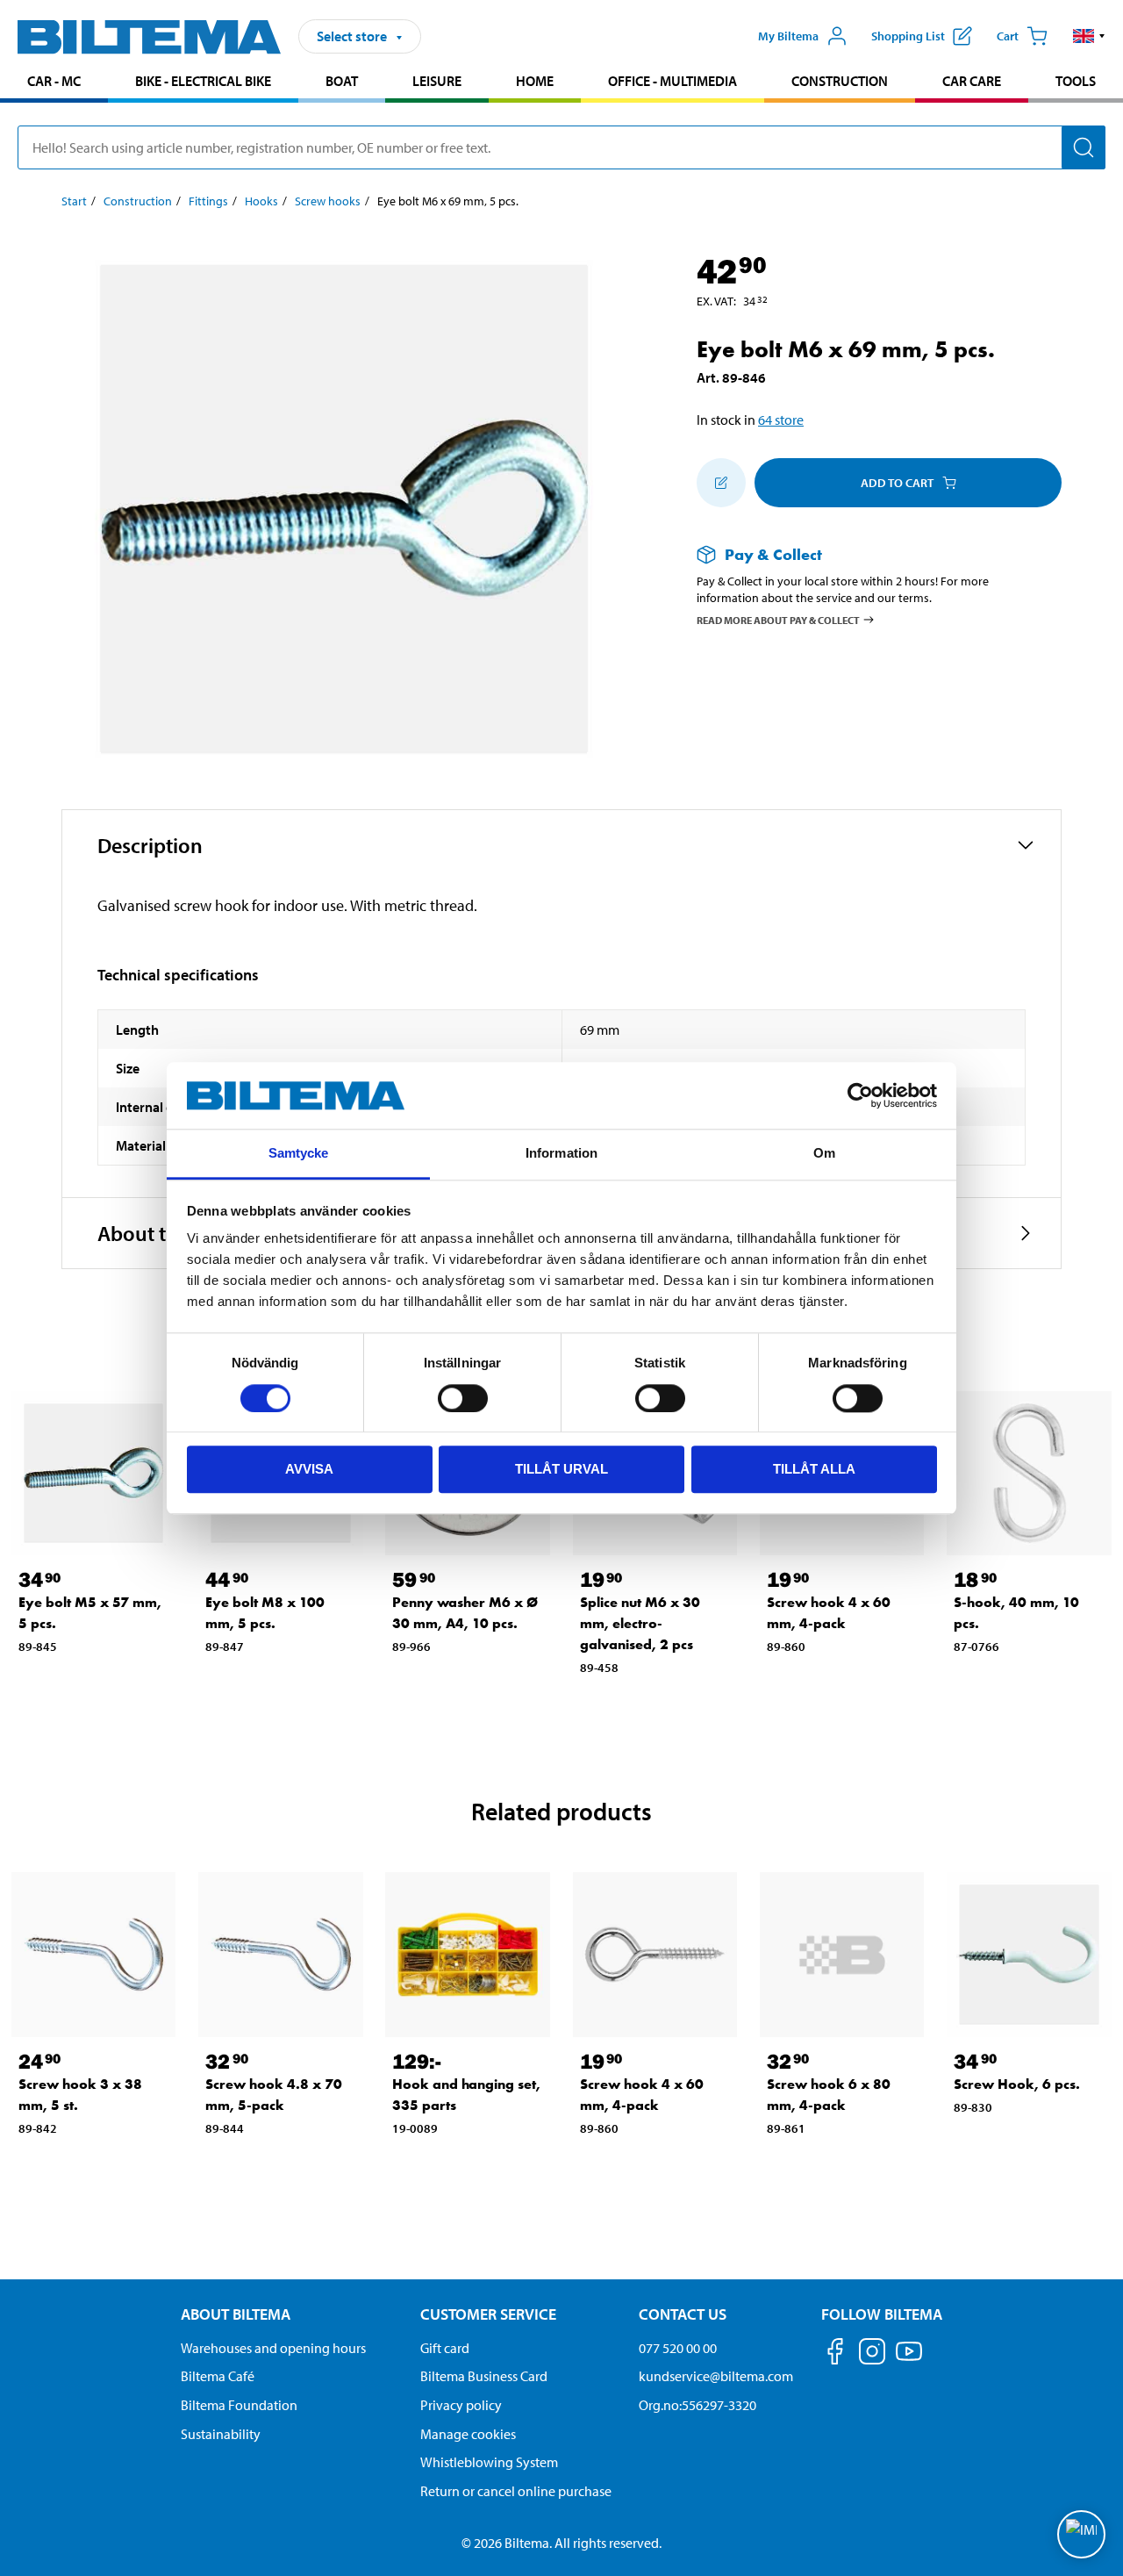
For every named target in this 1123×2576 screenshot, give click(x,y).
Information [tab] (561, 1154)
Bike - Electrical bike (203, 81)
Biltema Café (218, 2376)
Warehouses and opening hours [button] (273, 2348)
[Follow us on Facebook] (835, 2354)
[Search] (1084, 147)
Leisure (437, 81)
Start (74, 201)
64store (781, 420)
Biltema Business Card (484, 2376)
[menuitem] (54, 83)
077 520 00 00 (678, 2348)
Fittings (208, 201)
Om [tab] (824, 1154)
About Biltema (236, 2314)
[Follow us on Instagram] (872, 2354)
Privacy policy (461, 2405)
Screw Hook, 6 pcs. (1017, 2084)
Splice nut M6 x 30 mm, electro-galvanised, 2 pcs (640, 1623)
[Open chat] (1081, 2534)
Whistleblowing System (489, 2462)
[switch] (463, 1398)
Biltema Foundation (239, 2405)
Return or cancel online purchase (516, 2491)
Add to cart (897, 483)
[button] (1089, 36)
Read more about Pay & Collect (778, 619)
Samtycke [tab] (299, 1154)
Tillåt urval (561, 1469)
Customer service (488, 2314)
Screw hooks (328, 201)
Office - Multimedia (672, 81)
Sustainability (221, 2434)
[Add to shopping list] (721, 483)
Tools (1076, 81)
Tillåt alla (814, 1469)
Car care (972, 81)
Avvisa (309, 1469)
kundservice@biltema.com (716, 2376)
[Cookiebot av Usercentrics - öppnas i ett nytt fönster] (860, 1095)
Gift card (445, 2348)
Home (535, 81)
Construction (840, 81)
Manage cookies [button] (468, 2434)
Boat (342, 81)
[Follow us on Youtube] (909, 2360)
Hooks (261, 201)
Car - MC (54, 81)
